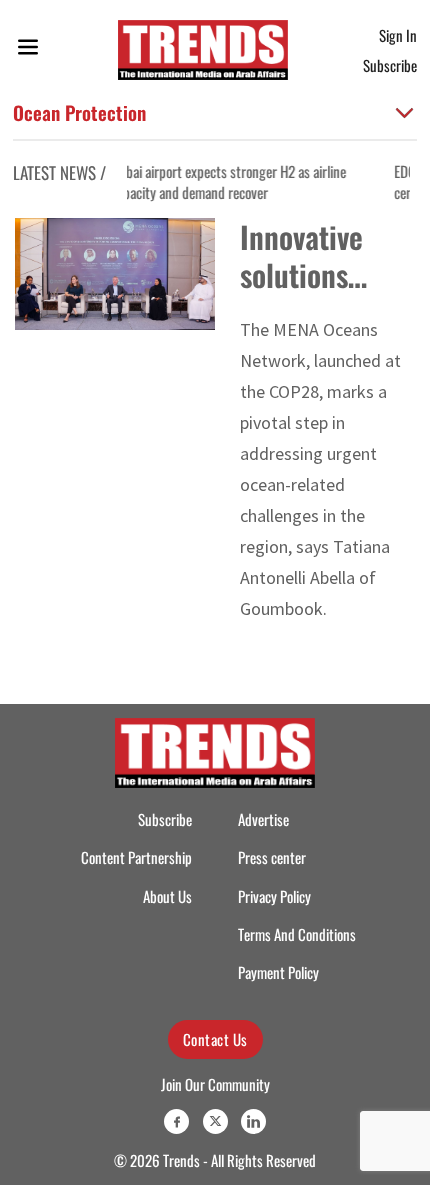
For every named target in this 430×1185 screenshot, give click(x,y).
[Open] (28, 50)
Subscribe (390, 65)
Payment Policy (278, 972)
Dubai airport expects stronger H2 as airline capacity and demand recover (194, 181)
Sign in (398, 35)
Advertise (263, 819)
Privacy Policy (274, 896)
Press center (272, 857)
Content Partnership (136, 857)
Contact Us (215, 1039)
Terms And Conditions (297, 934)
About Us (167, 896)
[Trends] (203, 50)
